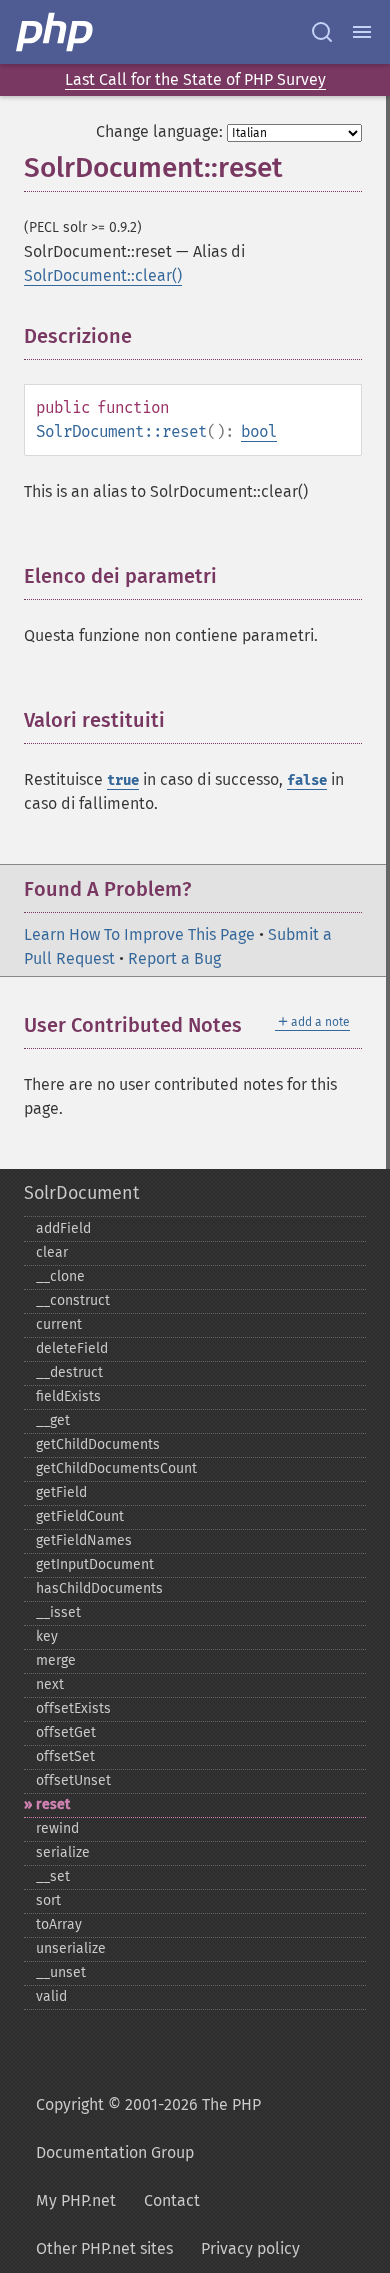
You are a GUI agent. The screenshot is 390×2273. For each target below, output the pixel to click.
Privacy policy (250, 2248)
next (50, 1684)
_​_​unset (61, 1972)
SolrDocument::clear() (103, 275)
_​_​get (53, 1420)
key (47, 1636)
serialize (63, 1852)
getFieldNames (84, 1540)
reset (53, 1804)
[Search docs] (322, 32)
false (307, 780)
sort (48, 1900)
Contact (172, 2200)
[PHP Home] (56, 32)
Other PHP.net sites (104, 2248)
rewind (57, 1828)
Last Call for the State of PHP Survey (195, 79)
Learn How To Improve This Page (139, 934)
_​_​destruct (69, 1372)
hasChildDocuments (99, 1588)
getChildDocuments (98, 1444)
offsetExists (73, 1708)
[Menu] (362, 32)
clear (52, 1252)
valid (51, 1996)
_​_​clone (60, 1276)
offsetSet (65, 1756)
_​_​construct (73, 1300)
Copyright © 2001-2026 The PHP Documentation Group (148, 2128)
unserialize (71, 1948)
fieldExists (68, 1396)
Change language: (159, 131)
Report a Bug (174, 958)
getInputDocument (95, 1564)
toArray (59, 1924)
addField (63, 1228)
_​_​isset (58, 1612)
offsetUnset (73, 1780)
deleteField (72, 1348)
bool (259, 431)
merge (56, 1660)
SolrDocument (81, 1193)
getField (61, 1492)
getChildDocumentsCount (116, 1468)
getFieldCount (80, 1516)
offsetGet (66, 1732)
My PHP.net (76, 2200)
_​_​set (53, 1876)
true (123, 780)
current (59, 1324)
